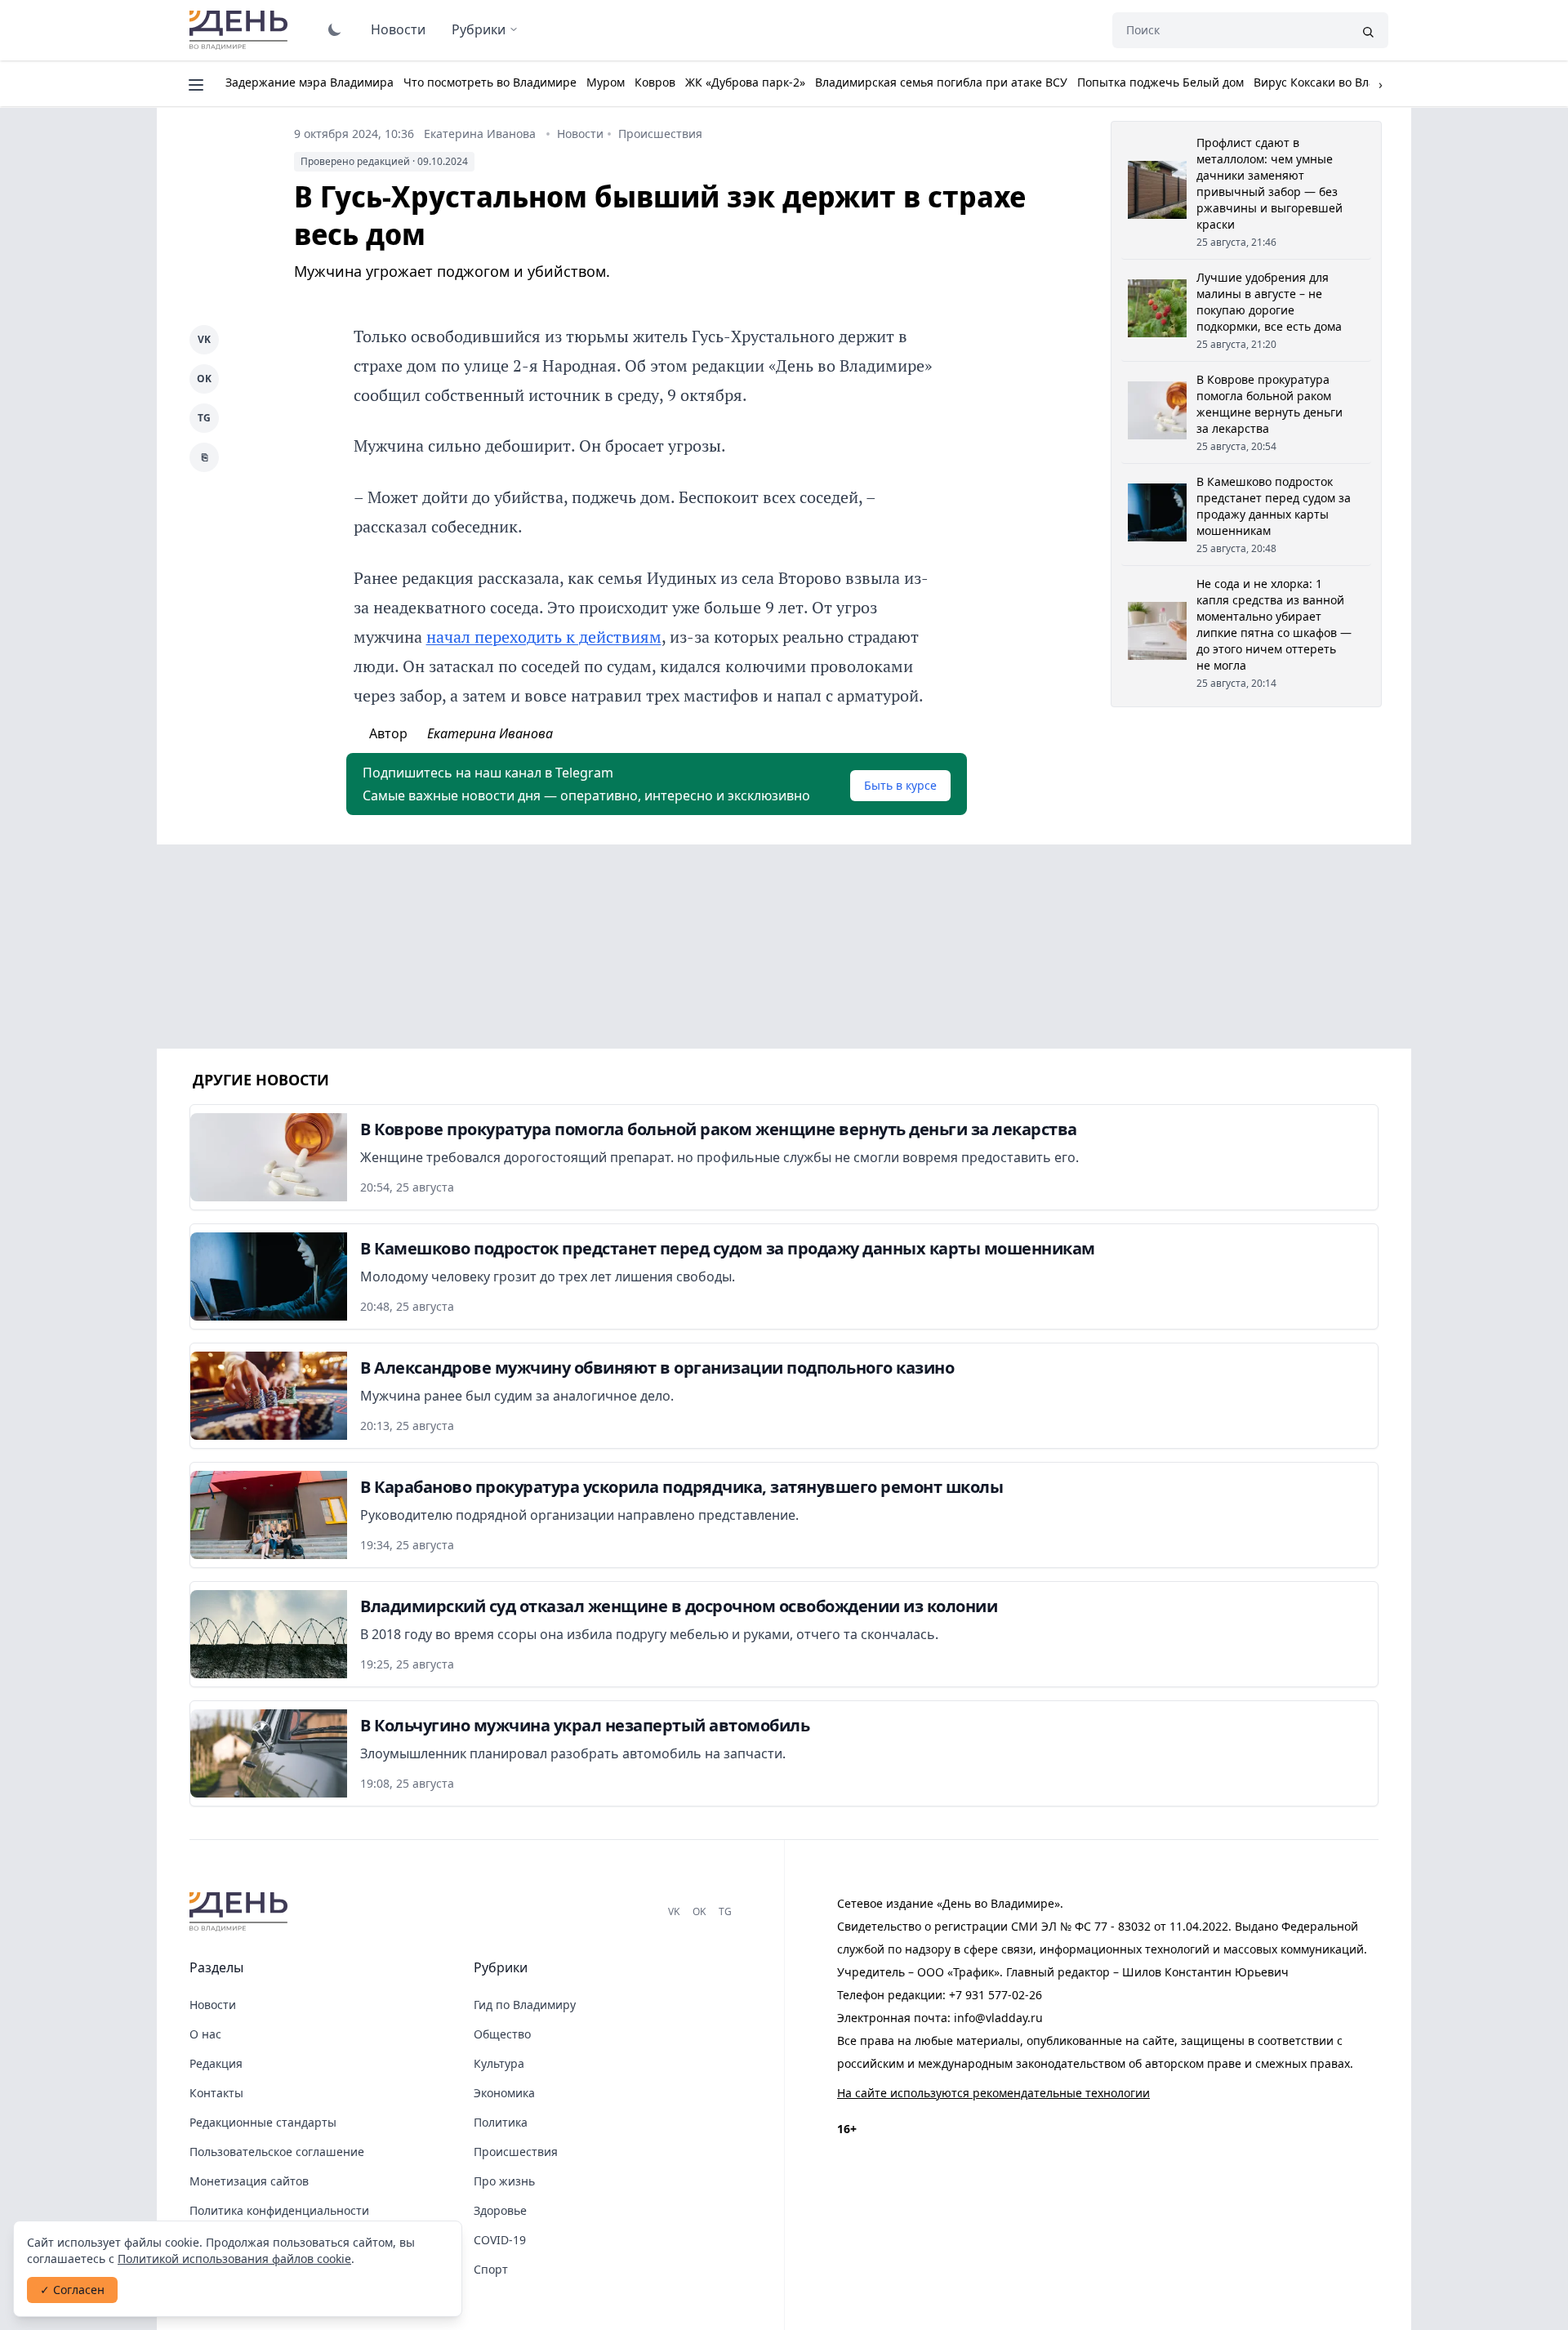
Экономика (504, 2093)
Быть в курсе (900, 785)
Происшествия (660, 134)
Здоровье (500, 2210)
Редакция (216, 2063)
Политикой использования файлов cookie (234, 2259)
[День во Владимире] (241, 1912)
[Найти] (1368, 30)
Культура (499, 2063)
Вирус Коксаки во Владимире (1336, 82)
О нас (205, 2034)
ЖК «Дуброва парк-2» (745, 82)
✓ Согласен (72, 2290)
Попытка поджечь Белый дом (1160, 82)
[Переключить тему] (335, 29)
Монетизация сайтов (249, 2181)
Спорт (491, 2269)
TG (204, 418)
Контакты (216, 2093)
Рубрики (479, 29)
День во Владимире (241, 30)
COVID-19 (500, 2240)
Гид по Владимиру (525, 2005)
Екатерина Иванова (480, 134)
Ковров (655, 82)
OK (204, 379)
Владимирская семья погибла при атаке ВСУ (941, 82)
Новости (398, 29)
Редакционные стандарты (263, 2122)
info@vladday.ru (998, 2018)
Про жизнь (504, 2181)
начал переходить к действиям (544, 637)
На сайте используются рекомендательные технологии (993, 2093)
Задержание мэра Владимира (310, 82)
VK (204, 339)
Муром (606, 82)
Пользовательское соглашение (277, 2152)
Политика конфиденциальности (279, 2210)
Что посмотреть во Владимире (490, 82)
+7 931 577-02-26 (996, 1995)
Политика (501, 2122)
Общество (502, 2034)
